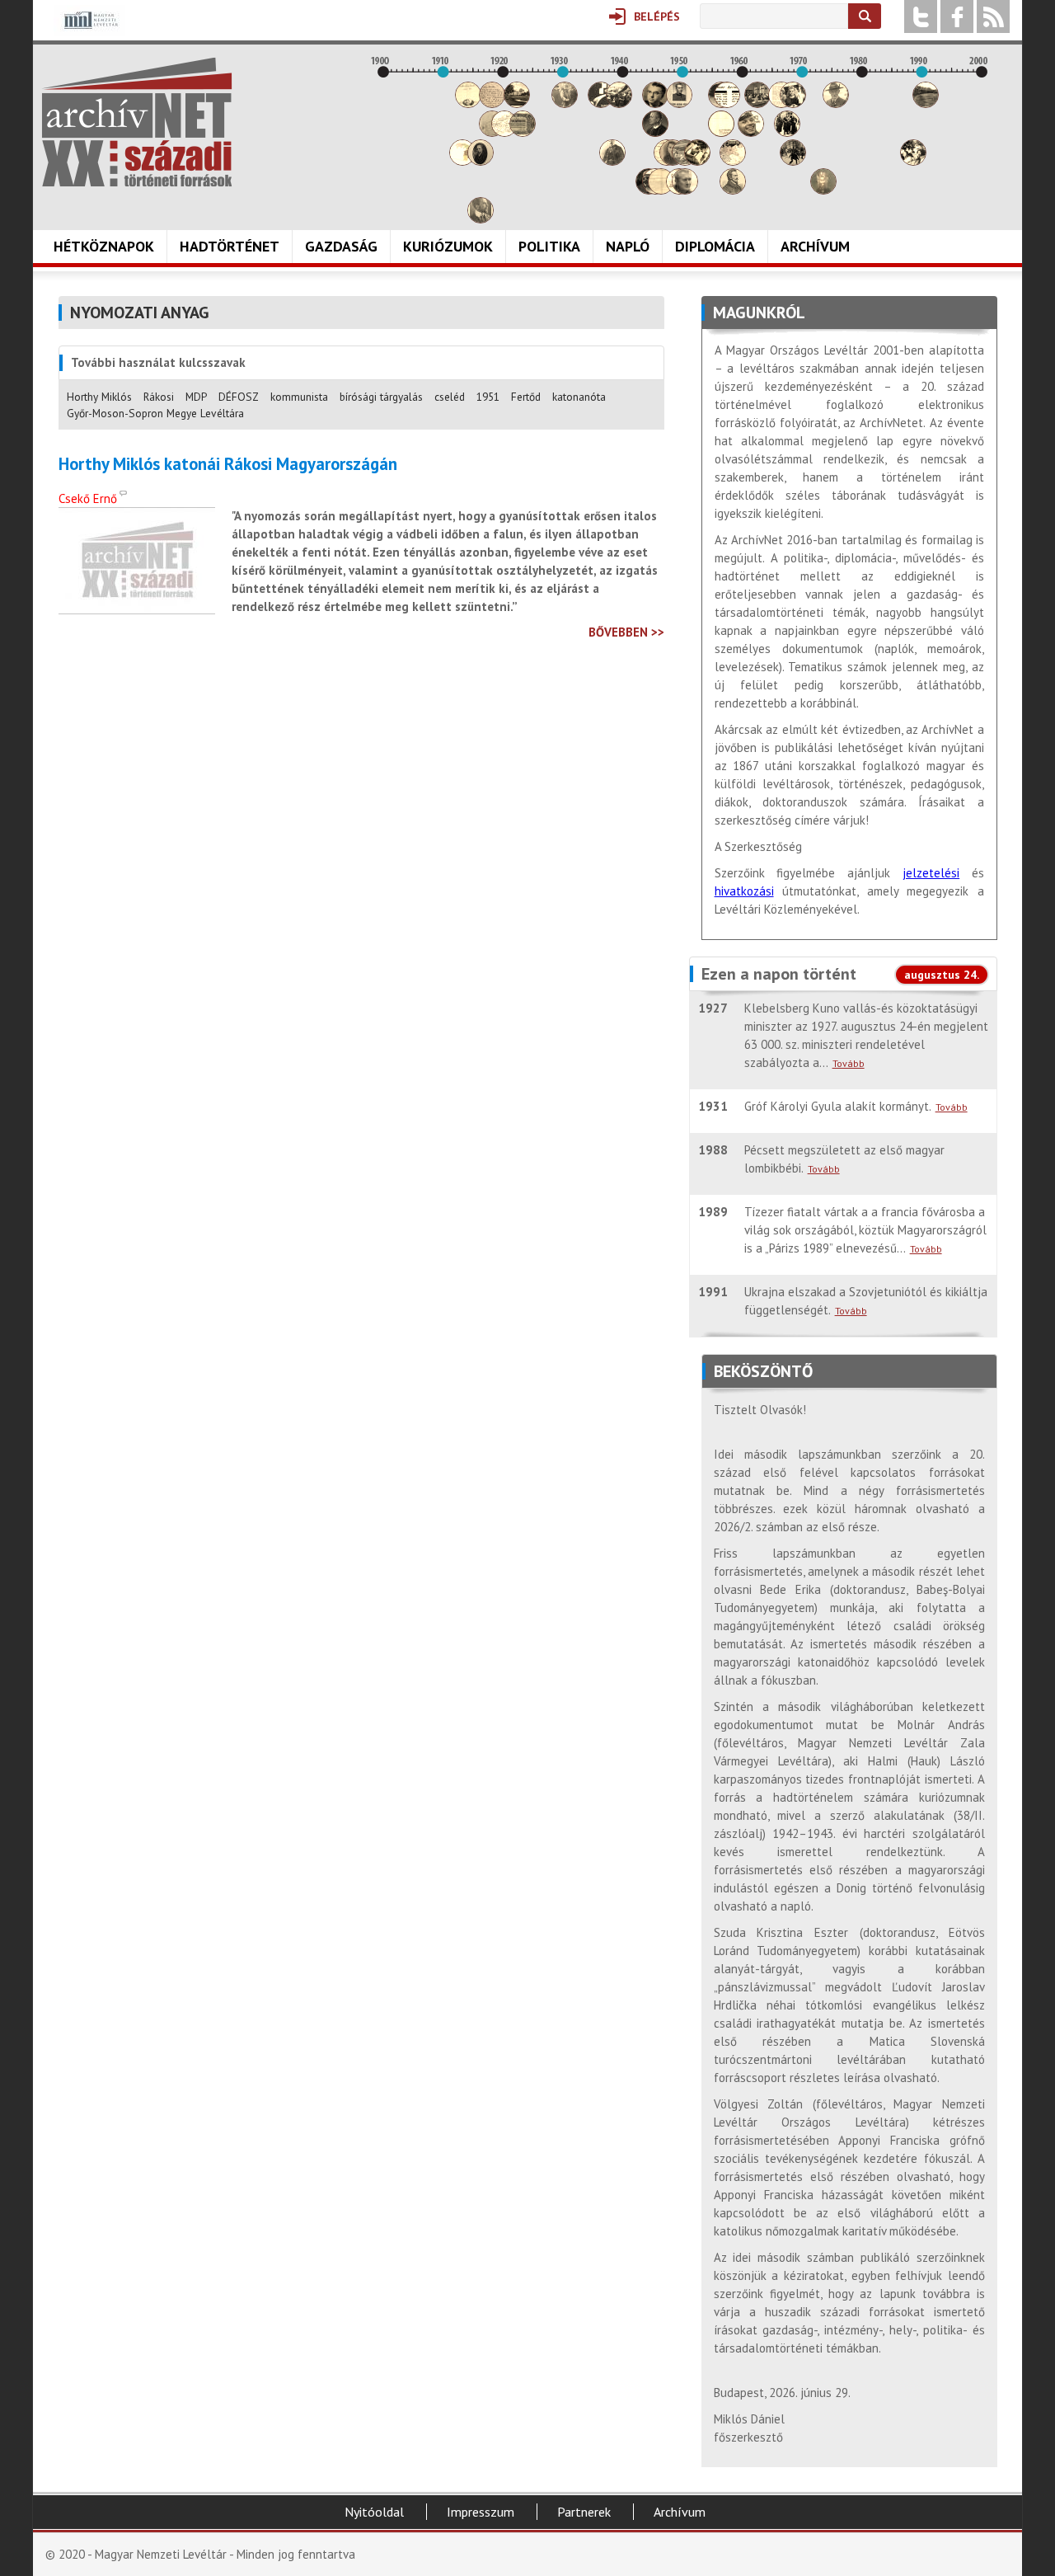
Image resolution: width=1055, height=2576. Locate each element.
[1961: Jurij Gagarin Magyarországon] (751, 132)
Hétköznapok (104, 246)
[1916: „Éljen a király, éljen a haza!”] (481, 219)
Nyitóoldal (374, 2512)
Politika (549, 246)
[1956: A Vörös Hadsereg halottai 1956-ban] (721, 132)
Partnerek (584, 2512)
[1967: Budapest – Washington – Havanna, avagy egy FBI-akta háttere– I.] (787, 132)
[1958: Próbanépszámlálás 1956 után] (733, 190)
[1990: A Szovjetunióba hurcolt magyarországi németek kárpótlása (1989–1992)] (926, 103)
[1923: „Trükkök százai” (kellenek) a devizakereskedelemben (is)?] (523, 132)
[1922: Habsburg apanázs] (517, 103)
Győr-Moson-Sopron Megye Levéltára (155, 413)
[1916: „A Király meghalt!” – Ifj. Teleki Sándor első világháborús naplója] (481, 161)
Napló (628, 246)
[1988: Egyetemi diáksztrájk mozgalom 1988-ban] (913, 161)
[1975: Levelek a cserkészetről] (836, 103)
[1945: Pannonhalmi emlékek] (655, 132)
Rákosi (159, 397)
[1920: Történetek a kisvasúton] (504, 132)
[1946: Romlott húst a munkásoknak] (661, 190)
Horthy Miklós (99, 397)
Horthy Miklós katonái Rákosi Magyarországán (228, 464)
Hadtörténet (230, 246)
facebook (957, 16)
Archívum (815, 246)
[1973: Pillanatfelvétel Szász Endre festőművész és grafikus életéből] (823, 190)
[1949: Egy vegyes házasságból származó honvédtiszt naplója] (679, 103)
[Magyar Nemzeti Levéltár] (89, 32)
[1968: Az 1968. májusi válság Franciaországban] (793, 161)
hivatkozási (744, 891)
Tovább (849, 1063)
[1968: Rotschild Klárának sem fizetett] (793, 103)
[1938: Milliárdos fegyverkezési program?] (612, 161)
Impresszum (481, 2512)
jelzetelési (931, 873)
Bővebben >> (626, 632)
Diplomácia (715, 246)
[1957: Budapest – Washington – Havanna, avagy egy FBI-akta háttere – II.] (727, 103)
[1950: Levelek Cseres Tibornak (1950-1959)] (685, 190)
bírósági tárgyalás (381, 397)
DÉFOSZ (239, 397)
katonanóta (579, 397)
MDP (196, 397)
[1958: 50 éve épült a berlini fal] (733, 161)
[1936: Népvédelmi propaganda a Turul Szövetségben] (601, 103)
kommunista (299, 397)
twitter (921, 16)
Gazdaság (341, 246)
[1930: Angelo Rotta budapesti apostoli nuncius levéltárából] (565, 103)
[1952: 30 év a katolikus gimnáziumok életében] (697, 161)
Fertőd (526, 397)
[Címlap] (137, 122)
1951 (488, 397)
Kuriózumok (448, 246)
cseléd (450, 397)
